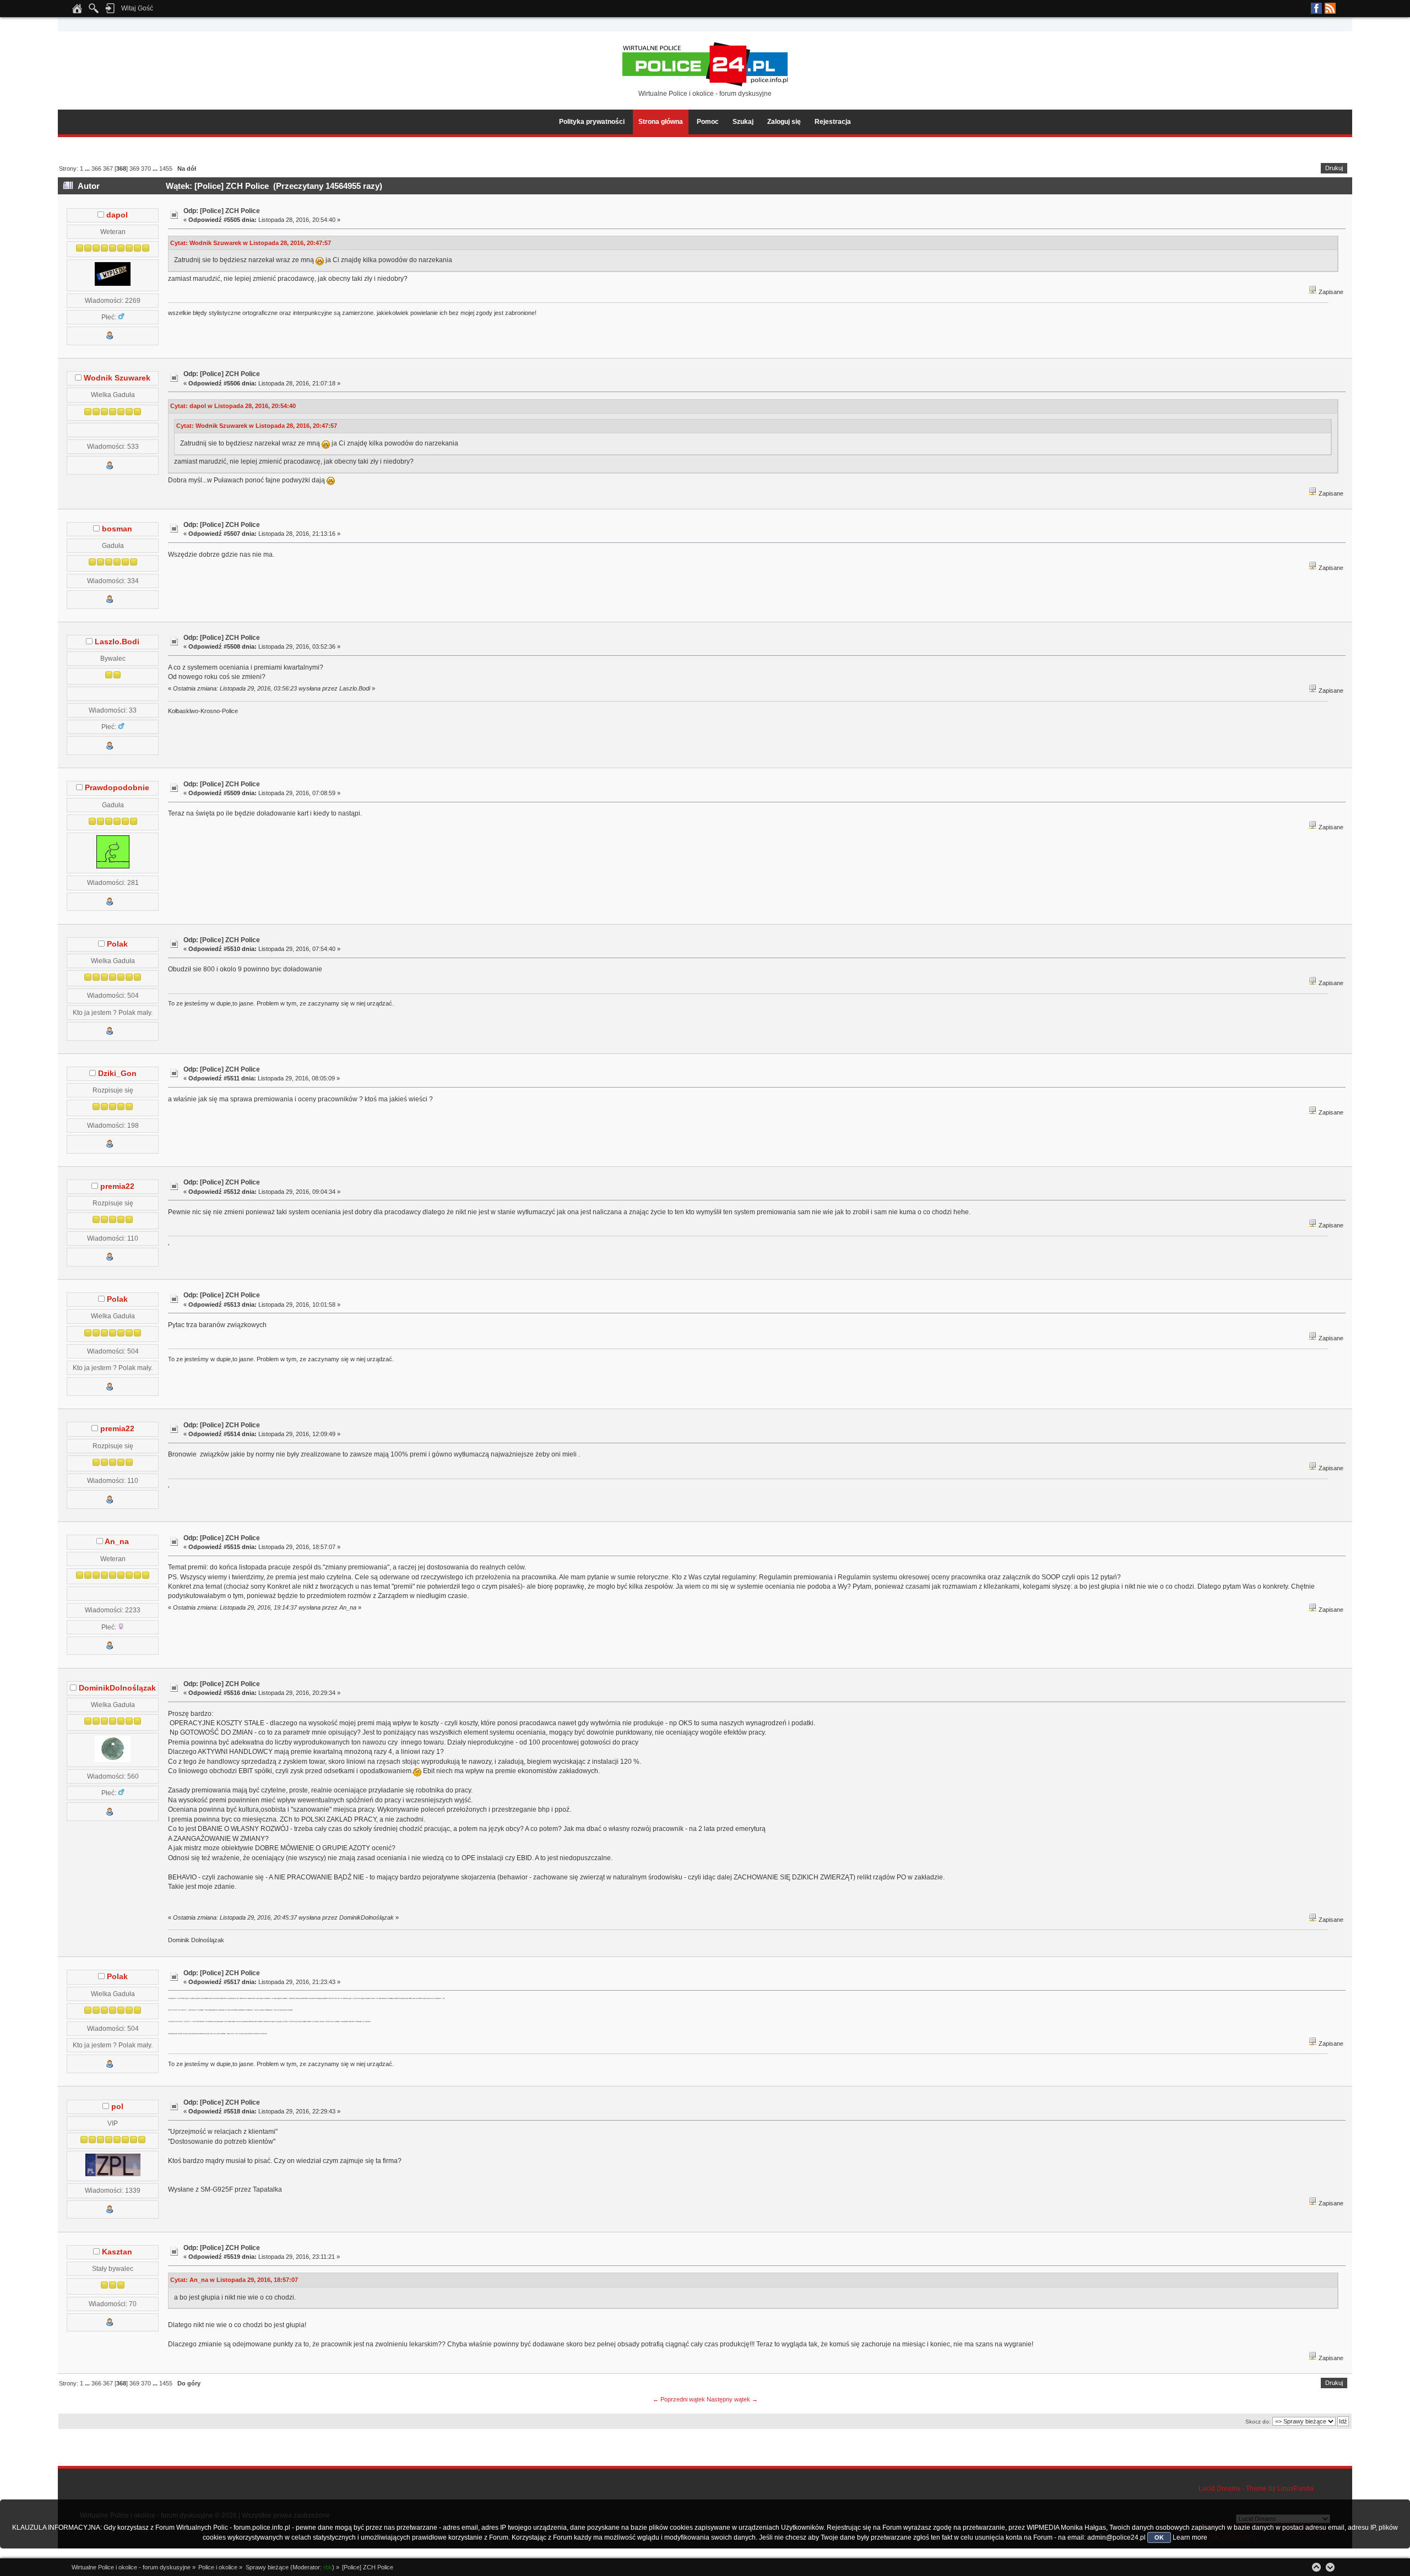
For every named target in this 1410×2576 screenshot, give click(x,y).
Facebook (1316, 8)
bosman (117, 529)
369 (134, 169)
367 (108, 169)
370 (146, 169)
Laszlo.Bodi (117, 642)
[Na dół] (1330, 2567)
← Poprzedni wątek (679, 2399)
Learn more (1190, 2537)
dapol (117, 215)
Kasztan (117, 2252)
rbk (328, 2567)
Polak (117, 944)
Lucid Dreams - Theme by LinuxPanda (1256, 2488)
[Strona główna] (77, 12)
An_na (117, 1542)
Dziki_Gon (117, 1074)
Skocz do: (1258, 2422)
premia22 (117, 1186)
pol (117, 2107)
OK (1159, 2537)
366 (96, 169)
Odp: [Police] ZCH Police (222, 211)
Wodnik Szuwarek (117, 378)
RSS (1330, 8)
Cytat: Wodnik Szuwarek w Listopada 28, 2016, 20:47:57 (251, 243)
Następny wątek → (732, 2399)
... (88, 169)
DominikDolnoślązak (117, 1688)
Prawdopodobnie (117, 788)
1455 (166, 169)
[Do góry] (1316, 2567)
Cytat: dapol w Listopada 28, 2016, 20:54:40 (233, 406)
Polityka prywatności (592, 122)
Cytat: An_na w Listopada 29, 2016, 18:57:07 (234, 2280)
